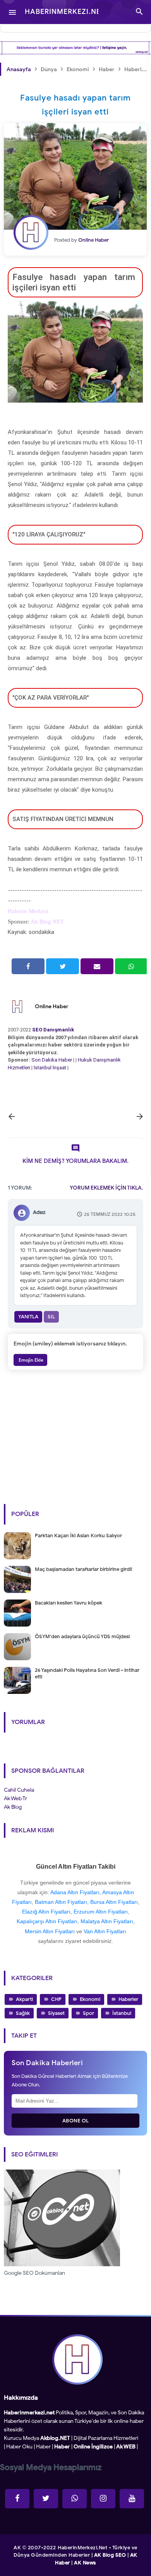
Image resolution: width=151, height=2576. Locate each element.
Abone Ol (76, 2121)
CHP (56, 1999)
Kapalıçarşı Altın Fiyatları (47, 1921)
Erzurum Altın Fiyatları (101, 1912)
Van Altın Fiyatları (105, 1931)
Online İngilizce (93, 2447)
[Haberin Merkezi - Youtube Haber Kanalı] (132, 2499)
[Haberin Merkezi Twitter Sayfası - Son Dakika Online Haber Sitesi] (46, 2499)
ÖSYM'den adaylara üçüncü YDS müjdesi (82, 1636)
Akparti (24, 1999)
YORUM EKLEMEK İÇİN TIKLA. (106, 1188)
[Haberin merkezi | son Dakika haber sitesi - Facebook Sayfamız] (17, 2499)
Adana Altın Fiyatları (75, 1892)
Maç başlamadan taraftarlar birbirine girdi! (83, 1569)
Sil (51, 1317)
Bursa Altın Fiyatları (114, 1902)
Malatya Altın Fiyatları (107, 1921)
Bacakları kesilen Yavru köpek (69, 1603)
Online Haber (52, 1006)
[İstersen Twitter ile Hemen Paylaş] (63, 966)
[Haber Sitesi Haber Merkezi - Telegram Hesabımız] (75, 2499)
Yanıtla (28, 1317)
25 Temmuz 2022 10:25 (110, 1214)
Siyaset (56, 2013)
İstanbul (122, 2013)
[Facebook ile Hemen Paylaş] (28, 966)
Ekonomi (90, 1999)
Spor (88, 2013)
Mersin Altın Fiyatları (50, 1931)
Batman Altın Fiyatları (61, 1902)
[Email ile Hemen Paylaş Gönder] (97, 966)
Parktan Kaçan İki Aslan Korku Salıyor (78, 1536)
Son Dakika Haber (52, 1060)
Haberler (128, 1999)
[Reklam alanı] (75, 48)
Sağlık (23, 2013)
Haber (43, 2447)
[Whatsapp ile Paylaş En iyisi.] (131, 966)
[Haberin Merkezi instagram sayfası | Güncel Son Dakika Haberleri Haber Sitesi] (103, 2499)
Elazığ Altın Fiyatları (46, 1912)
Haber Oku (19, 2447)
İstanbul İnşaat (51, 1068)
